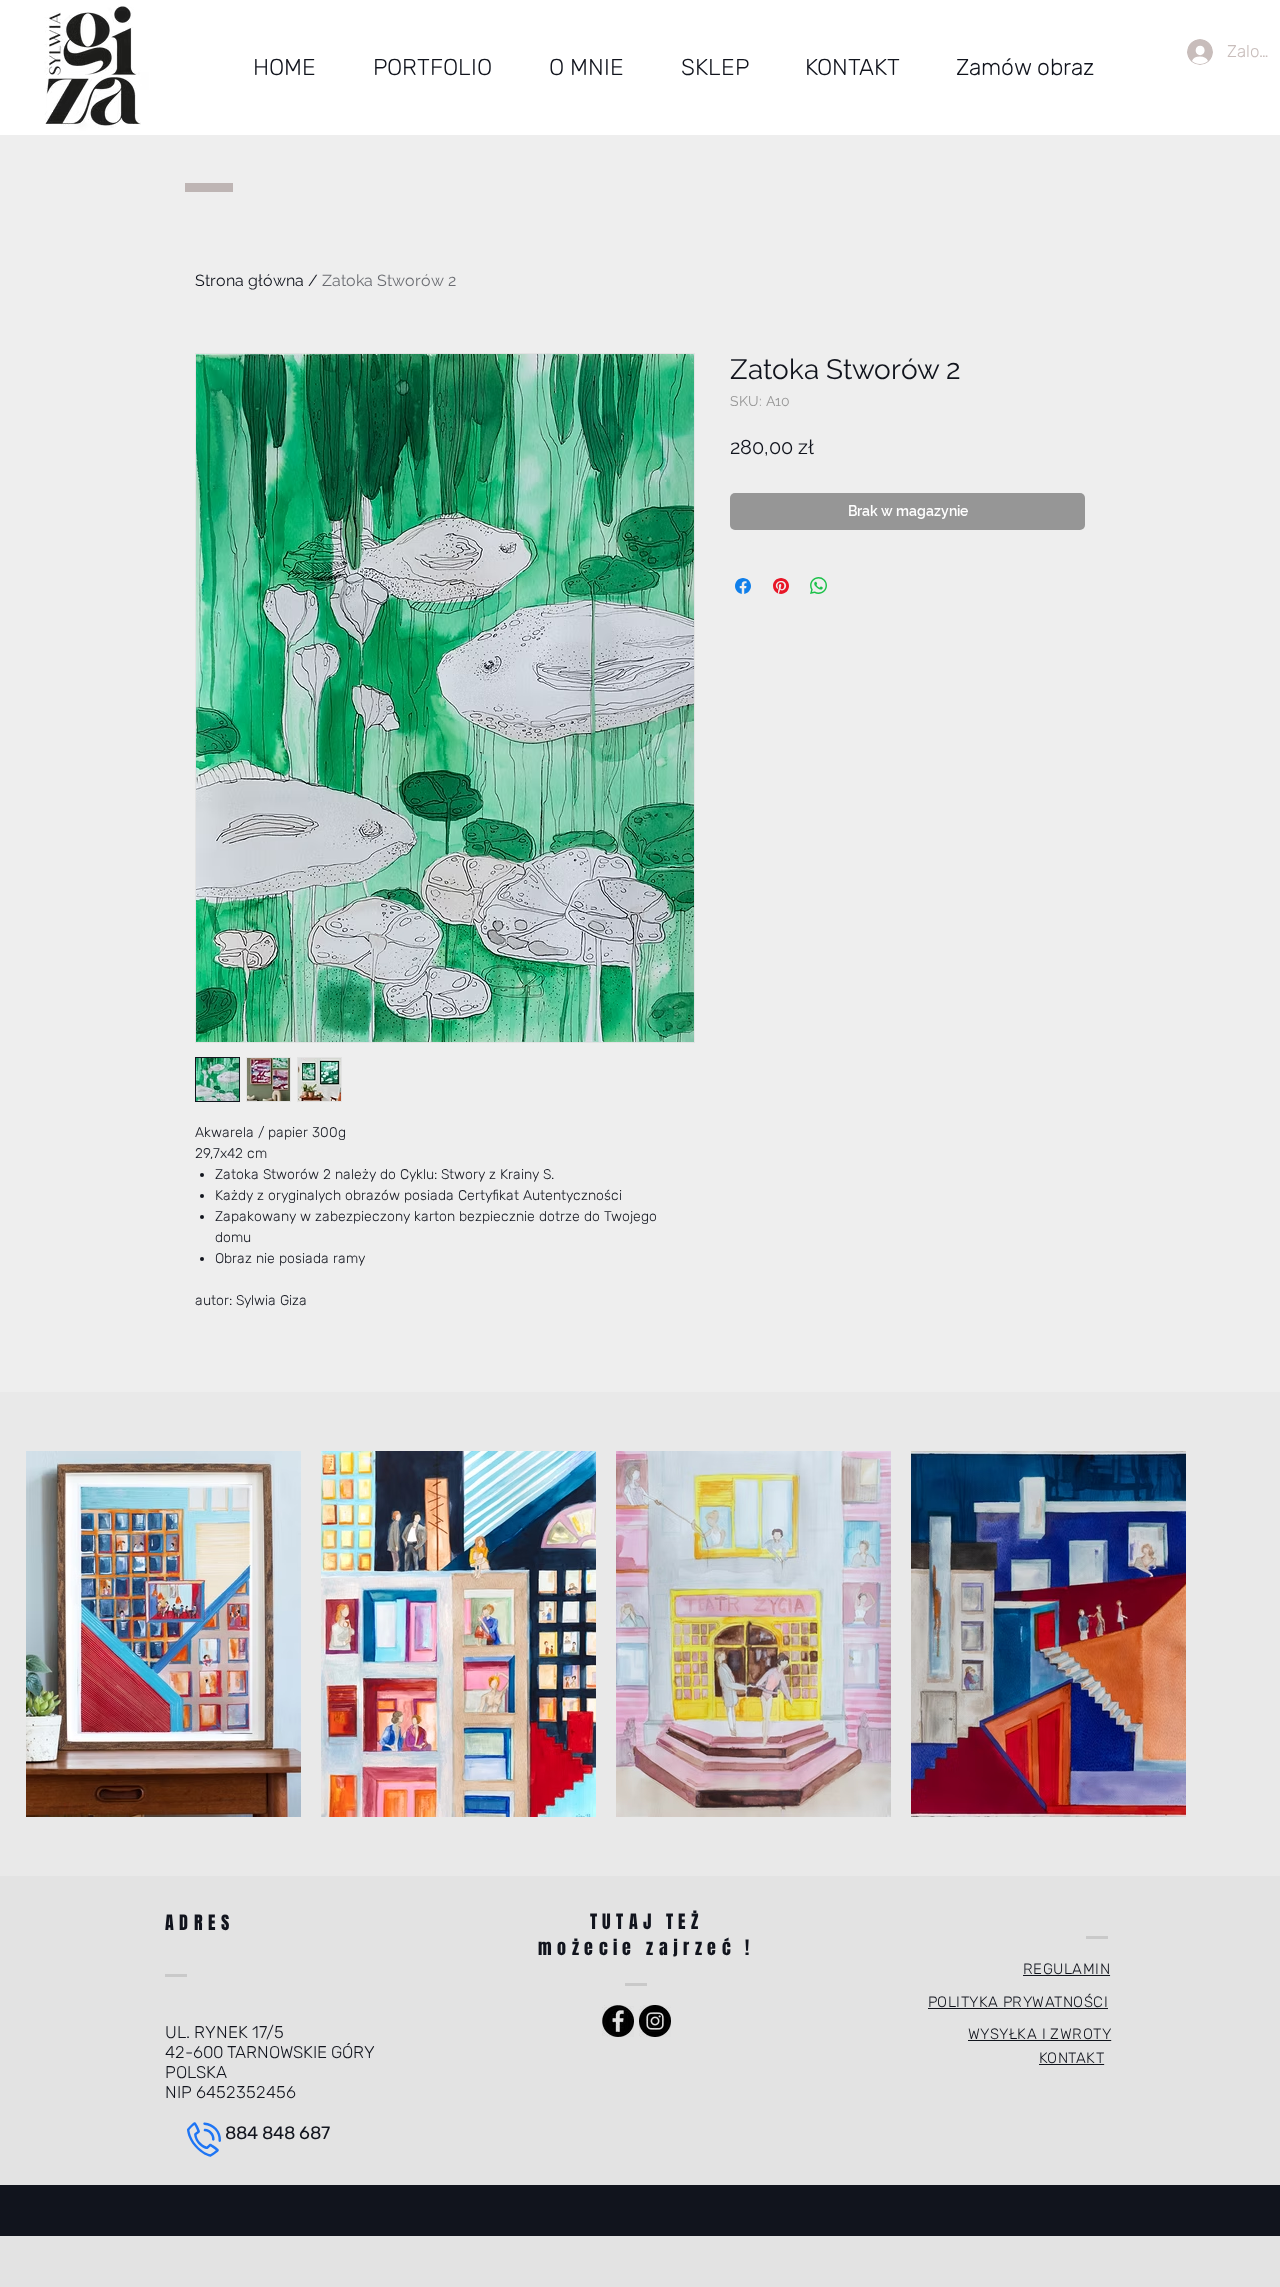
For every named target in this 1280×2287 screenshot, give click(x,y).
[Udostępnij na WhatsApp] (819, 586)
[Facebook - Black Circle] (618, 2021)
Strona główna (249, 280)
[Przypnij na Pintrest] (781, 586)
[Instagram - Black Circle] (655, 2021)
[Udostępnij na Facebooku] (743, 586)
